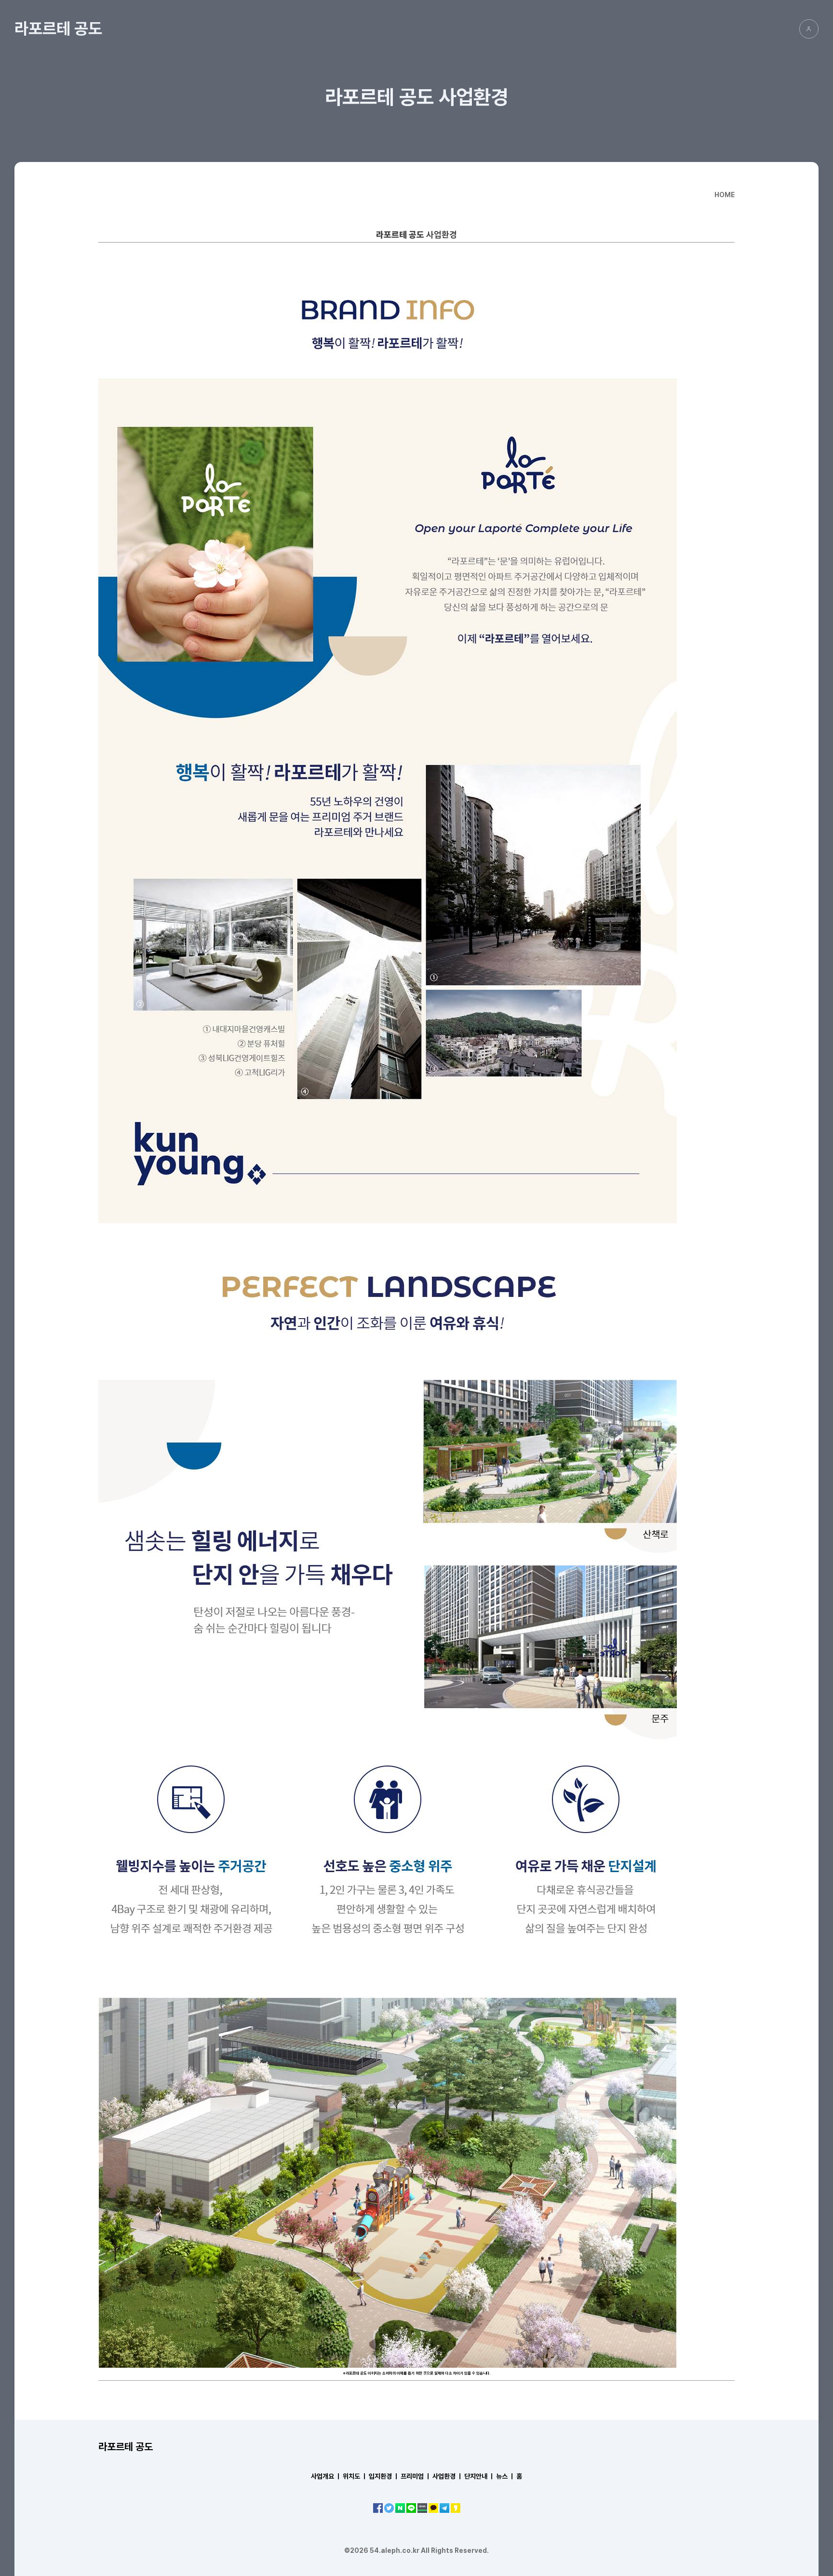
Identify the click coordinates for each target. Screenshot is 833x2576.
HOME (725, 195)
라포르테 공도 (58, 28)
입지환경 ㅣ (384, 2476)
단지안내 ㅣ (479, 2476)
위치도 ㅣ (355, 2476)
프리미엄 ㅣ (416, 2476)
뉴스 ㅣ (505, 2476)
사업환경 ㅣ (448, 2476)
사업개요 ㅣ (326, 2476)
